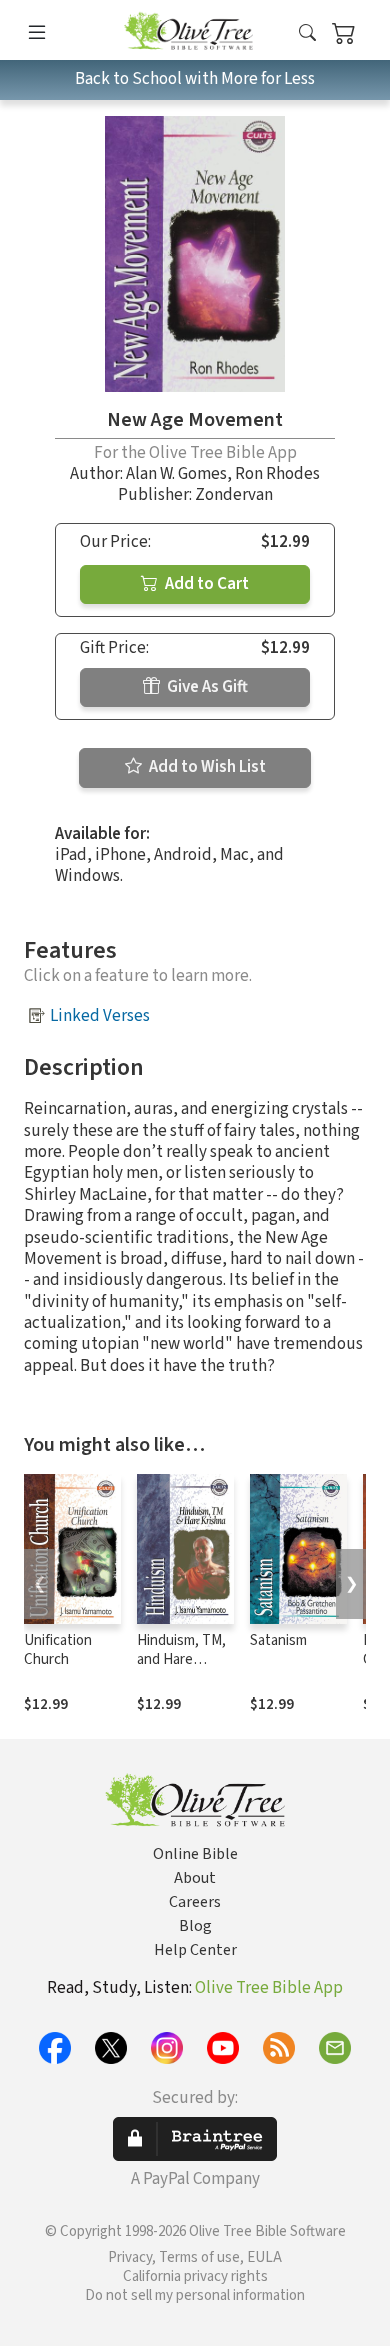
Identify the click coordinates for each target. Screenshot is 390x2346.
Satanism (278, 1640)
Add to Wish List (206, 767)
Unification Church (58, 1650)
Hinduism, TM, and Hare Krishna (181, 1659)
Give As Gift (206, 687)
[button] (307, 33)
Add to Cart (205, 584)
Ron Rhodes (277, 474)
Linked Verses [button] (100, 1016)
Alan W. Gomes (176, 474)
